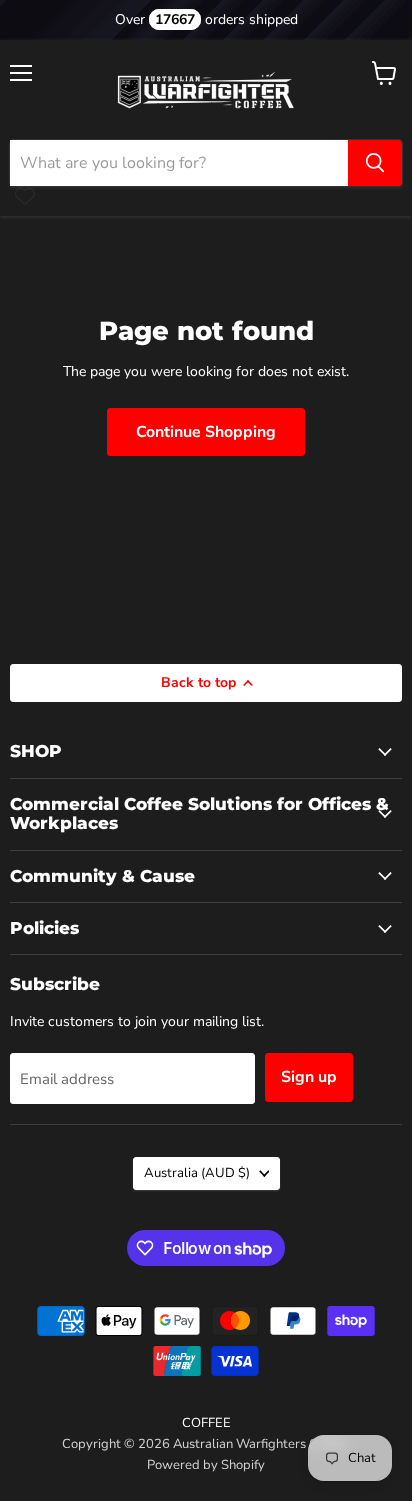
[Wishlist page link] (25, 196)
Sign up (309, 1077)
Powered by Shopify (206, 1465)
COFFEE (206, 1423)
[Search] (375, 163)
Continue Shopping (206, 432)
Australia (197, 1173)
